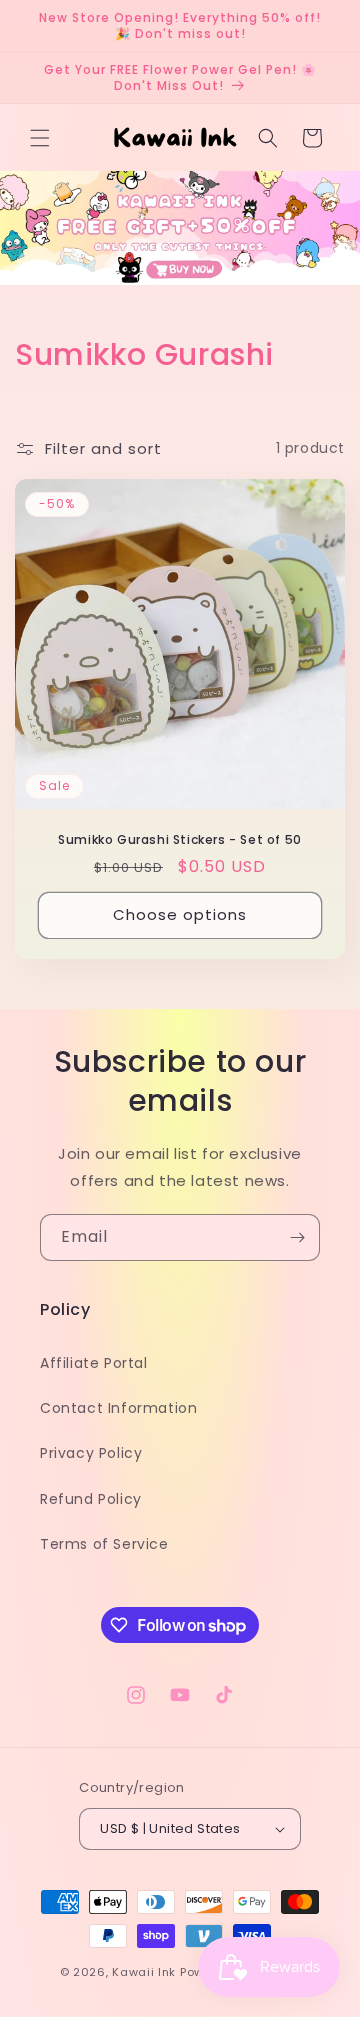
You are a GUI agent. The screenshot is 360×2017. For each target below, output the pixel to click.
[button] (40, 138)
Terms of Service (104, 1544)
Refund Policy (91, 1499)
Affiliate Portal (94, 1363)
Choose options (180, 914)
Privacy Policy (91, 1453)
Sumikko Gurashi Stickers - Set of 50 (180, 840)
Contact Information (118, 1408)
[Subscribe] (297, 1237)
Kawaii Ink (144, 1972)
